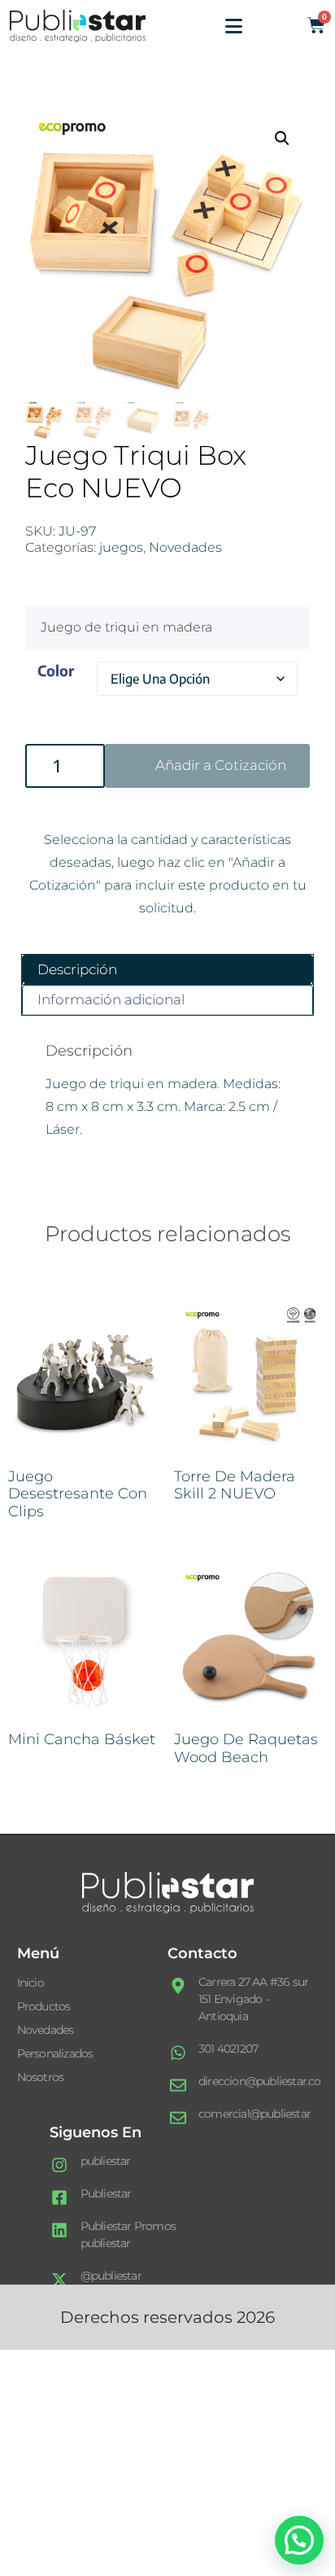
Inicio (30, 1983)
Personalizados (55, 2053)
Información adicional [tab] (111, 999)
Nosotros (41, 2077)
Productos (44, 2006)
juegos (121, 547)
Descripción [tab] (77, 969)
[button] (282, 138)
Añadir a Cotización (221, 765)
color (56, 670)
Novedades (185, 547)
